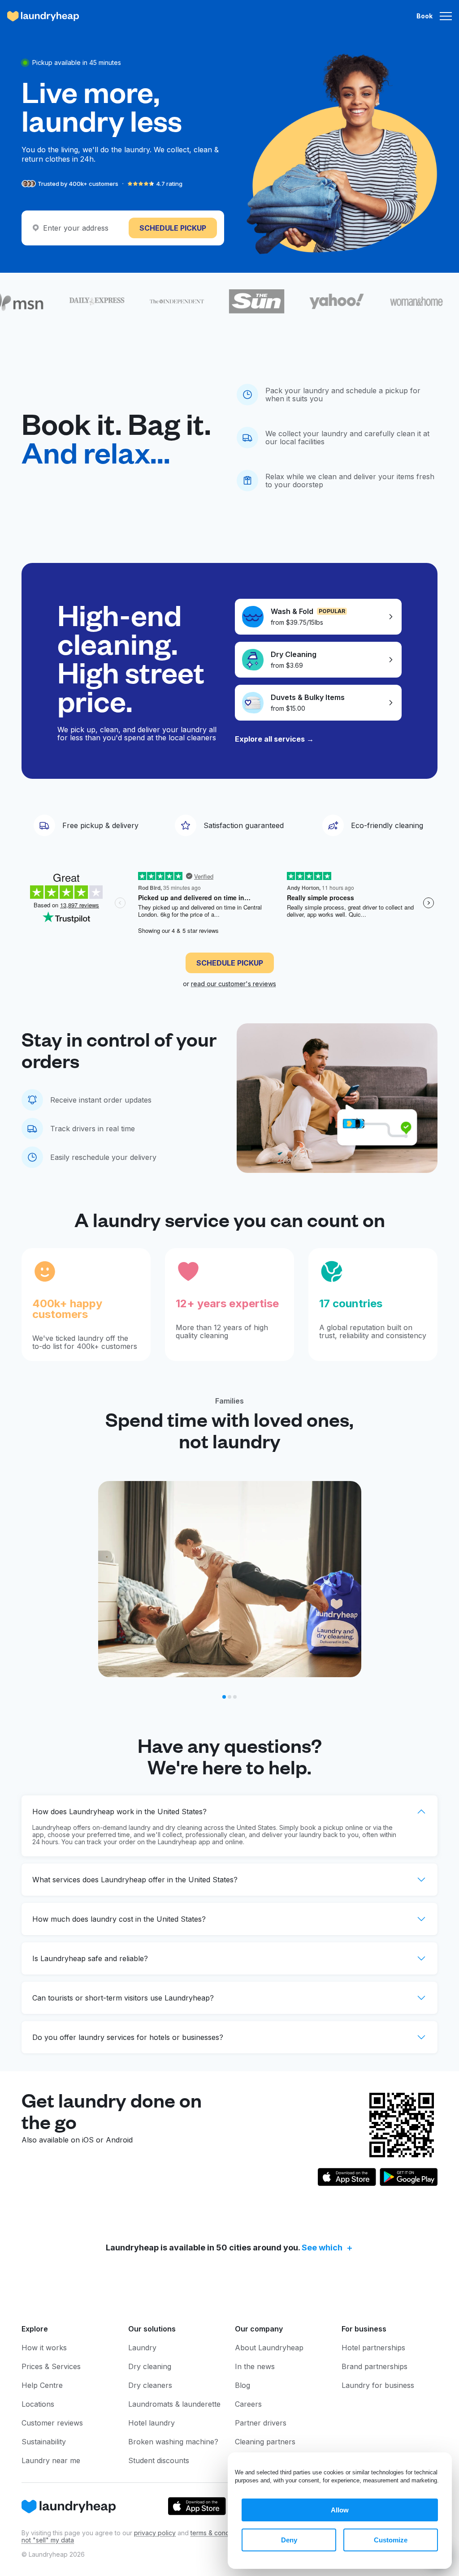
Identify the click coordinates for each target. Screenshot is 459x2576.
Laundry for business (378, 2385)
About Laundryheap (269, 2348)
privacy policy (155, 2533)
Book (424, 16)
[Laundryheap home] (43, 16)
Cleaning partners (265, 2442)
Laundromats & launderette (174, 2404)
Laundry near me (51, 2460)
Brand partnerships (375, 2366)
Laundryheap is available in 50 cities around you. (224, 2248)
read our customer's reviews (234, 984)
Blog (242, 2385)
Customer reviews (52, 2423)
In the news (255, 2366)
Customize (391, 2540)
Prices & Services (51, 2366)
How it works (44, 2348)
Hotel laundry (152, 2423)
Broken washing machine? (173, 2442)
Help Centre (42, 2385)
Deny (289, 2540)
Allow (340, 2510)
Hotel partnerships (373, 2348)
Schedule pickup (173, 228)
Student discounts (159, 2460)
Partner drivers (261, 2423)
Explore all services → (274, 739)
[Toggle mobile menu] (446, 16)
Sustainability (44, 2442)
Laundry (142, 2348)
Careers (248, 2404)
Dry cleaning (150, 2366)
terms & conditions (218, 2533)
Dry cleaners (150, 2385)
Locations (38, 2404)
